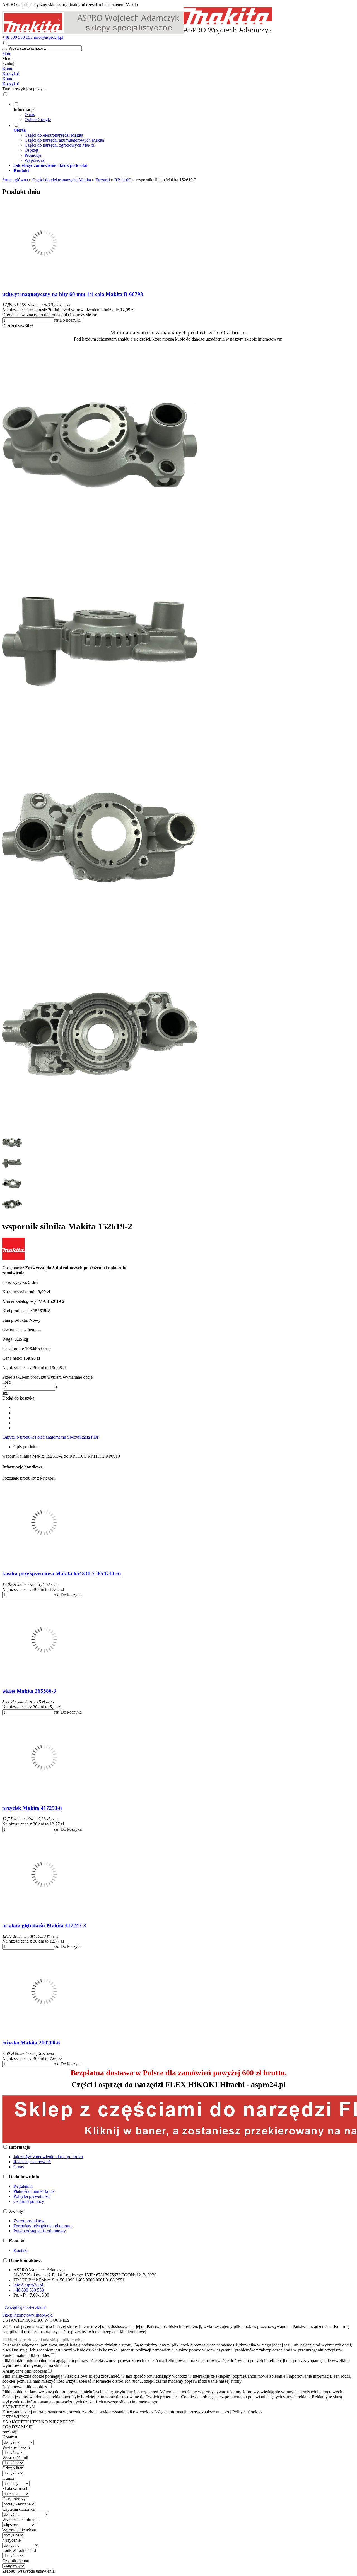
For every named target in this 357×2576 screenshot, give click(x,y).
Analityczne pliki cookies (25, 2371)
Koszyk (11, 84)
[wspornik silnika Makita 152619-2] (100, 541)
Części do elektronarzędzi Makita (54, 135)
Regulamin (23, 2186)
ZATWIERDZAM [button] (19, 2407)
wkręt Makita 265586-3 (29, 1691)
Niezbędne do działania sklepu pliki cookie (46, 2340)
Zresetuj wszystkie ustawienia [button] (28, 2571)
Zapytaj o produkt (18, 1437)
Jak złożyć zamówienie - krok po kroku (48, 2157)
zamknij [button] (9, 2432)
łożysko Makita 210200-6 (31, 2043)
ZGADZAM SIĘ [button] (18, 2427)
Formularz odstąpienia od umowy (43, 2226)
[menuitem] (184, 112)
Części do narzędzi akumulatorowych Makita (64, 140)
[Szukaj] (4, 50)
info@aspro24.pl (49, 37)
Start (6, 54)
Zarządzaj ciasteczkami (25, 2307)
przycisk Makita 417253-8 (32, 1808)
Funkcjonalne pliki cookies (26, 2356)
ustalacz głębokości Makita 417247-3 (44, 1925)
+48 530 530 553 (17, 37)
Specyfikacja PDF (83, 1437)
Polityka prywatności (32, 2196)
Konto (8, 69)
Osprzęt (31, 150)
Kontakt (20, 2250)
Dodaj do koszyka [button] (18, 1398)
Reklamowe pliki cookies (25, 2387)
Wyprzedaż (34, 160)
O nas (30, 114)
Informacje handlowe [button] (22, 1467)
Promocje (33, 155)
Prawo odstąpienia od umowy (40, 2231)
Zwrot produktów (29, 2221)
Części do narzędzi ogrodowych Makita (60, 145)
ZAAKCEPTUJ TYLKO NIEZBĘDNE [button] (38, 2422)
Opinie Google (38, 120)
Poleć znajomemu (50, 1437)
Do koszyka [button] (70, 320)
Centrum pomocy (29, 2201)
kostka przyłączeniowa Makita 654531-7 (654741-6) (61, 1573)
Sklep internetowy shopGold (27, 2315)
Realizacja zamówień (32, 2162)
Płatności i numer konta (34, 2191)
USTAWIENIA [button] (16, 2417)
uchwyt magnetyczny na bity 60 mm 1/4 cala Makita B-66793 (73, 294)
